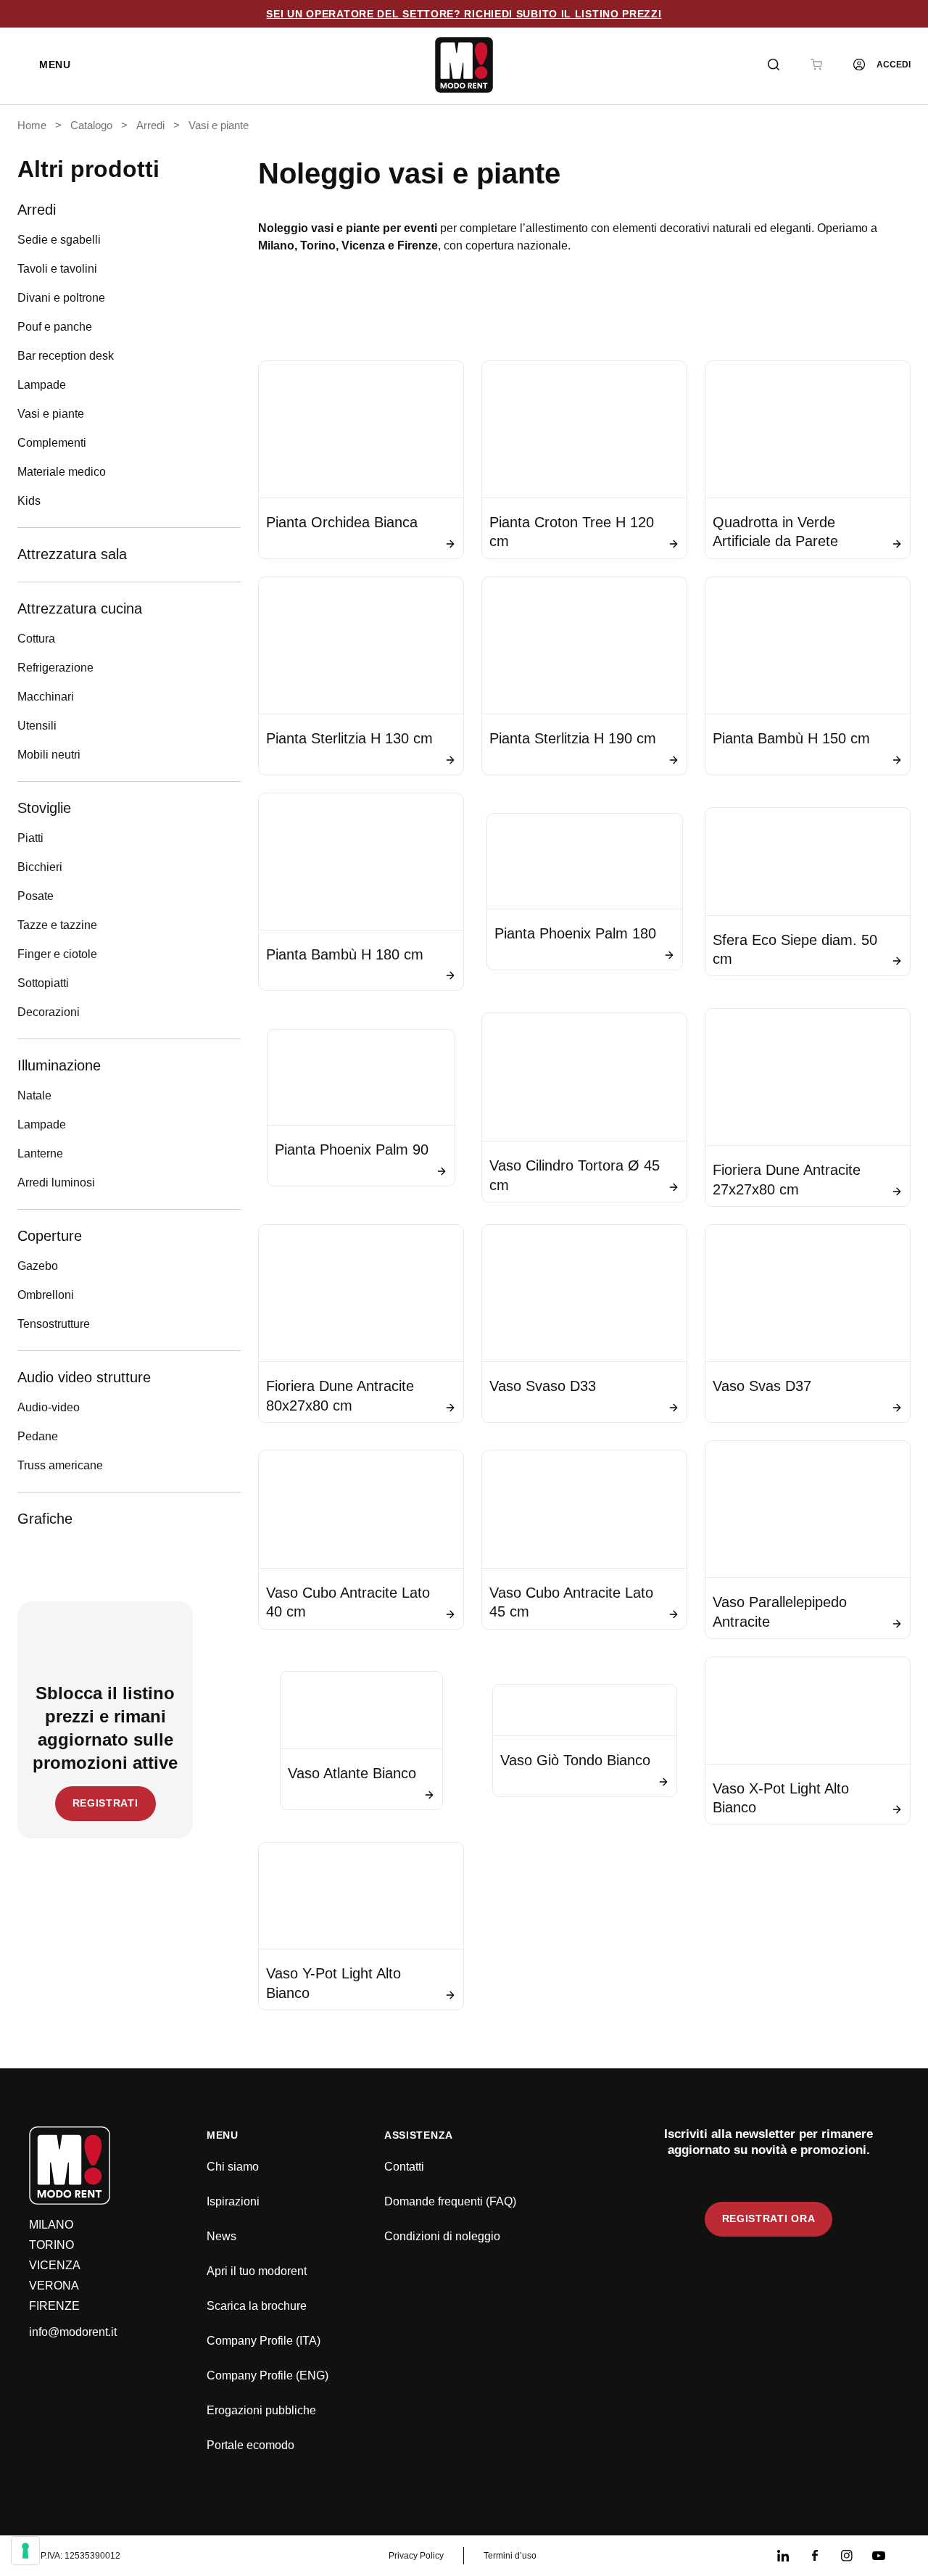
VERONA (54, 2286)
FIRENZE (54, 2306)
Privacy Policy (416, 2556)
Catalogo (91, 125)
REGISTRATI (105, 1803)
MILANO (51, 2225)
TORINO (51, 2245)
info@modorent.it (73, 2332)
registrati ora (769, 2218)
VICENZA (55, 2265)
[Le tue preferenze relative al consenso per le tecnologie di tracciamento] (25, 2551)
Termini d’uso (510, 2556)
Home (32, 125)
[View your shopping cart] (816, 65)
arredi (150, 125)
